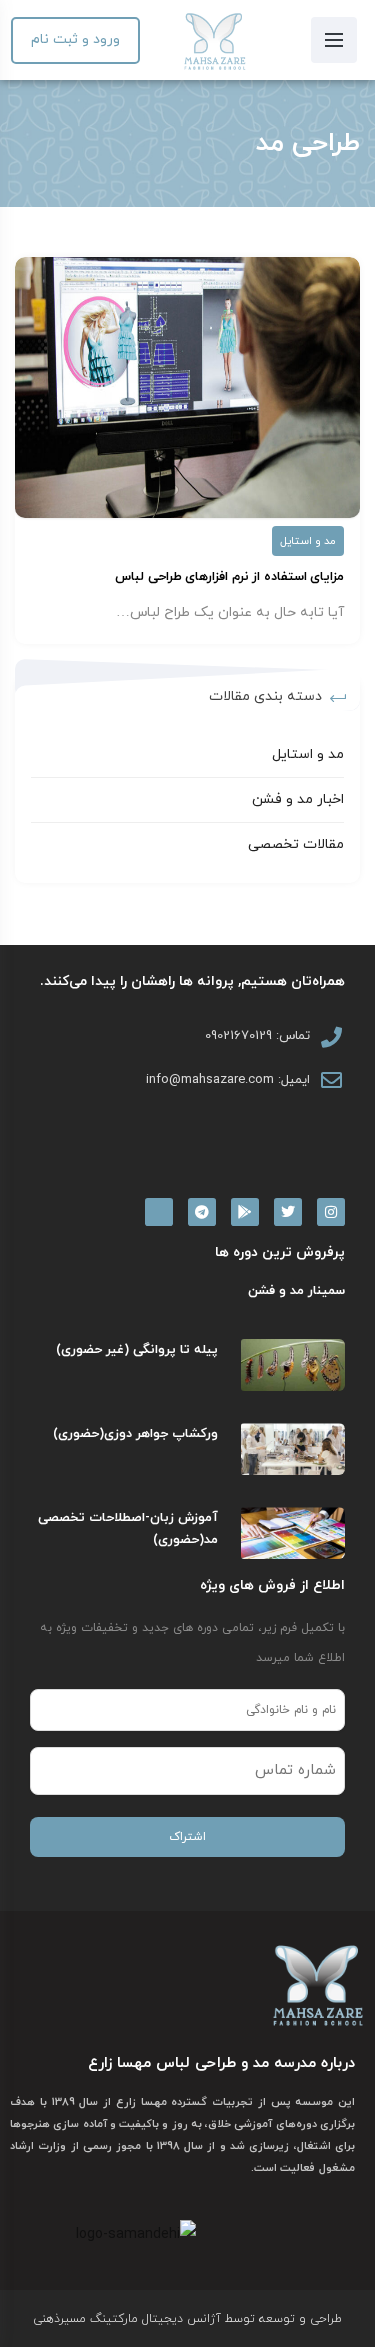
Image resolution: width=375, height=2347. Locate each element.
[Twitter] (288, 1212)
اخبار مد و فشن (298, 799)
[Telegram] (202, 1212)
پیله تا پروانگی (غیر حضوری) (137, 1350)
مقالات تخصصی (296, 844)
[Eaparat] (159, 1212)
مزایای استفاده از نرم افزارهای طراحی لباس (229, 577)
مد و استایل (308, 541)
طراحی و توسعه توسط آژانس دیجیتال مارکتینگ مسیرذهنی (187, 2319)
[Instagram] (331, 1212)
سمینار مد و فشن (296, 1291)
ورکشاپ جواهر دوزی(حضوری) (135, 1434)
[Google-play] (245, 1212)
